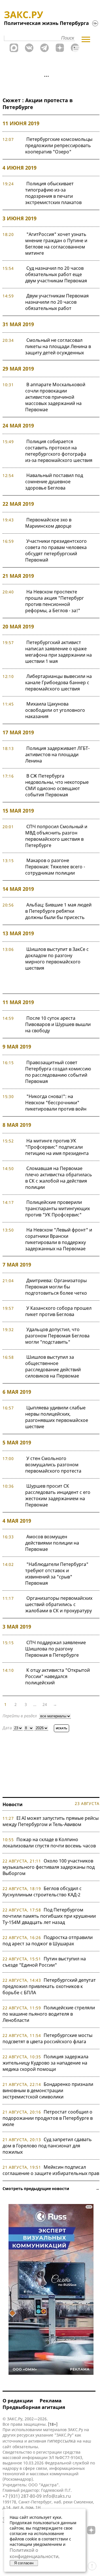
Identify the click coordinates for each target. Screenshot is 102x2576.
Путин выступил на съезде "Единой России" (44, 1962)
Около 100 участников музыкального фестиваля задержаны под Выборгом (49, 1867)
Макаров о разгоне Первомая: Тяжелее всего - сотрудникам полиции (55, 867)
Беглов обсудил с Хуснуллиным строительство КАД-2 (42, 1892)
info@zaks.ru (57, 2496)
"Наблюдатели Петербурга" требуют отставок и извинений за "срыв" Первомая (57, 1574)
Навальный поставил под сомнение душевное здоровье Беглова (54, 482)
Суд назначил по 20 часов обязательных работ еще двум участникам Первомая (56, 274)
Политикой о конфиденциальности (34, 2553)
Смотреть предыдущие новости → (51, 2189)
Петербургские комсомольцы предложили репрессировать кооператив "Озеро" (59, 145)
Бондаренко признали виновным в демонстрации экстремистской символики (48, 2090)
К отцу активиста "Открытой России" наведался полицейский (58, 1676)
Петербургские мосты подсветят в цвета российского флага (47, 2038)
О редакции (18, 2401)
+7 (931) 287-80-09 (22, 2496)
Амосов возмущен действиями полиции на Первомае (52, 1543)
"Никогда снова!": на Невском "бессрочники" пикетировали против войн (56, 1103)
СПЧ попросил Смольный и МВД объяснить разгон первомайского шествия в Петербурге (56, 836)
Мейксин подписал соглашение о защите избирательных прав (51, 2170)
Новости (13, 1804)
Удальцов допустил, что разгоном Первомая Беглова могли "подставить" (57, 1336)
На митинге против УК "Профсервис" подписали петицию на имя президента (57, 1147)
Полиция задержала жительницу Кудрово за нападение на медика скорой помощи (45, 2063)
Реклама (51, 2401)
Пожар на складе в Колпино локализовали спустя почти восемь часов (49, 1843)
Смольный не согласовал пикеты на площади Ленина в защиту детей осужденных (58, 346)
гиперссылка (61, 2441)
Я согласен (24, 2563)
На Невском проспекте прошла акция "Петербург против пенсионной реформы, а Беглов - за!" (55, 601)
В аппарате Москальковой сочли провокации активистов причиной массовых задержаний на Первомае (55, 397)
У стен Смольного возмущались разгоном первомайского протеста (53, 1465)
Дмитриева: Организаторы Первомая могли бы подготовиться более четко (56, 1287)
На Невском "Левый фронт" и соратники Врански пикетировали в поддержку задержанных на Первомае (59, 1239)
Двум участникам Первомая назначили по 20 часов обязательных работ (57, 302)
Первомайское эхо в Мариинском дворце (48, 523)
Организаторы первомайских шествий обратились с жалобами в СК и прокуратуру (59, 1604)
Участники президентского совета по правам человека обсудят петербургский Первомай (56, 550)
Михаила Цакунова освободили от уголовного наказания (55, 710)
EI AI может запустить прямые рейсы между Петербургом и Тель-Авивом (51, 1821)
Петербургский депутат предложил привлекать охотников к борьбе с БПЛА (49, 1986)
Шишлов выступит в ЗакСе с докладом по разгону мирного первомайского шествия (57, 959)
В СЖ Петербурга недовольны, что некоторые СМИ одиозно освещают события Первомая (57, 785)
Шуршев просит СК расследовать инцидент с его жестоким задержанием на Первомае (58, 1495)
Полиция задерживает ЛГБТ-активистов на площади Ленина (57, 754)
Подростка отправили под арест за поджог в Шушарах (48, 1940)
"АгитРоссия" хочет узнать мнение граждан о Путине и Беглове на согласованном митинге (56, 244)
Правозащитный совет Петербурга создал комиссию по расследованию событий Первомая (58, 1072)
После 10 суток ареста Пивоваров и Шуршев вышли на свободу (58, 1024)
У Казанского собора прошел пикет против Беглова (58, 1311)
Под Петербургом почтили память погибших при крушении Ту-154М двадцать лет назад (49, 1916)
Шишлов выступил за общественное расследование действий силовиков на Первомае (53, 1366)
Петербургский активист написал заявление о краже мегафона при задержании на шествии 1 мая (59, 652)
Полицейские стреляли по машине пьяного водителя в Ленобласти (49, 2014)
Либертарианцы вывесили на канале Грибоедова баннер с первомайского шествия (59, 682)
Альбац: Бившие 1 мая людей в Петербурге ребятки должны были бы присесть (58, 911)
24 (45, 1704)
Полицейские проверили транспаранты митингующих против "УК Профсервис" (58, 1208)
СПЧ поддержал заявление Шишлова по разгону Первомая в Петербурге (56, 1649)
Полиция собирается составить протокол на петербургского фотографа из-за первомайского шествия (59, 451)
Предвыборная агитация (34, 2407)
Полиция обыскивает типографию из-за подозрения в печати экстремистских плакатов (53, 193)
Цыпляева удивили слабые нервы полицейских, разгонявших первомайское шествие (57, 1417)
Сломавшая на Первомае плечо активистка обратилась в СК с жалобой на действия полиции (59, 1178)
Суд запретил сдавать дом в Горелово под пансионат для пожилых (47, 2146)
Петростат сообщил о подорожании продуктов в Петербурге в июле (48, 2118)
